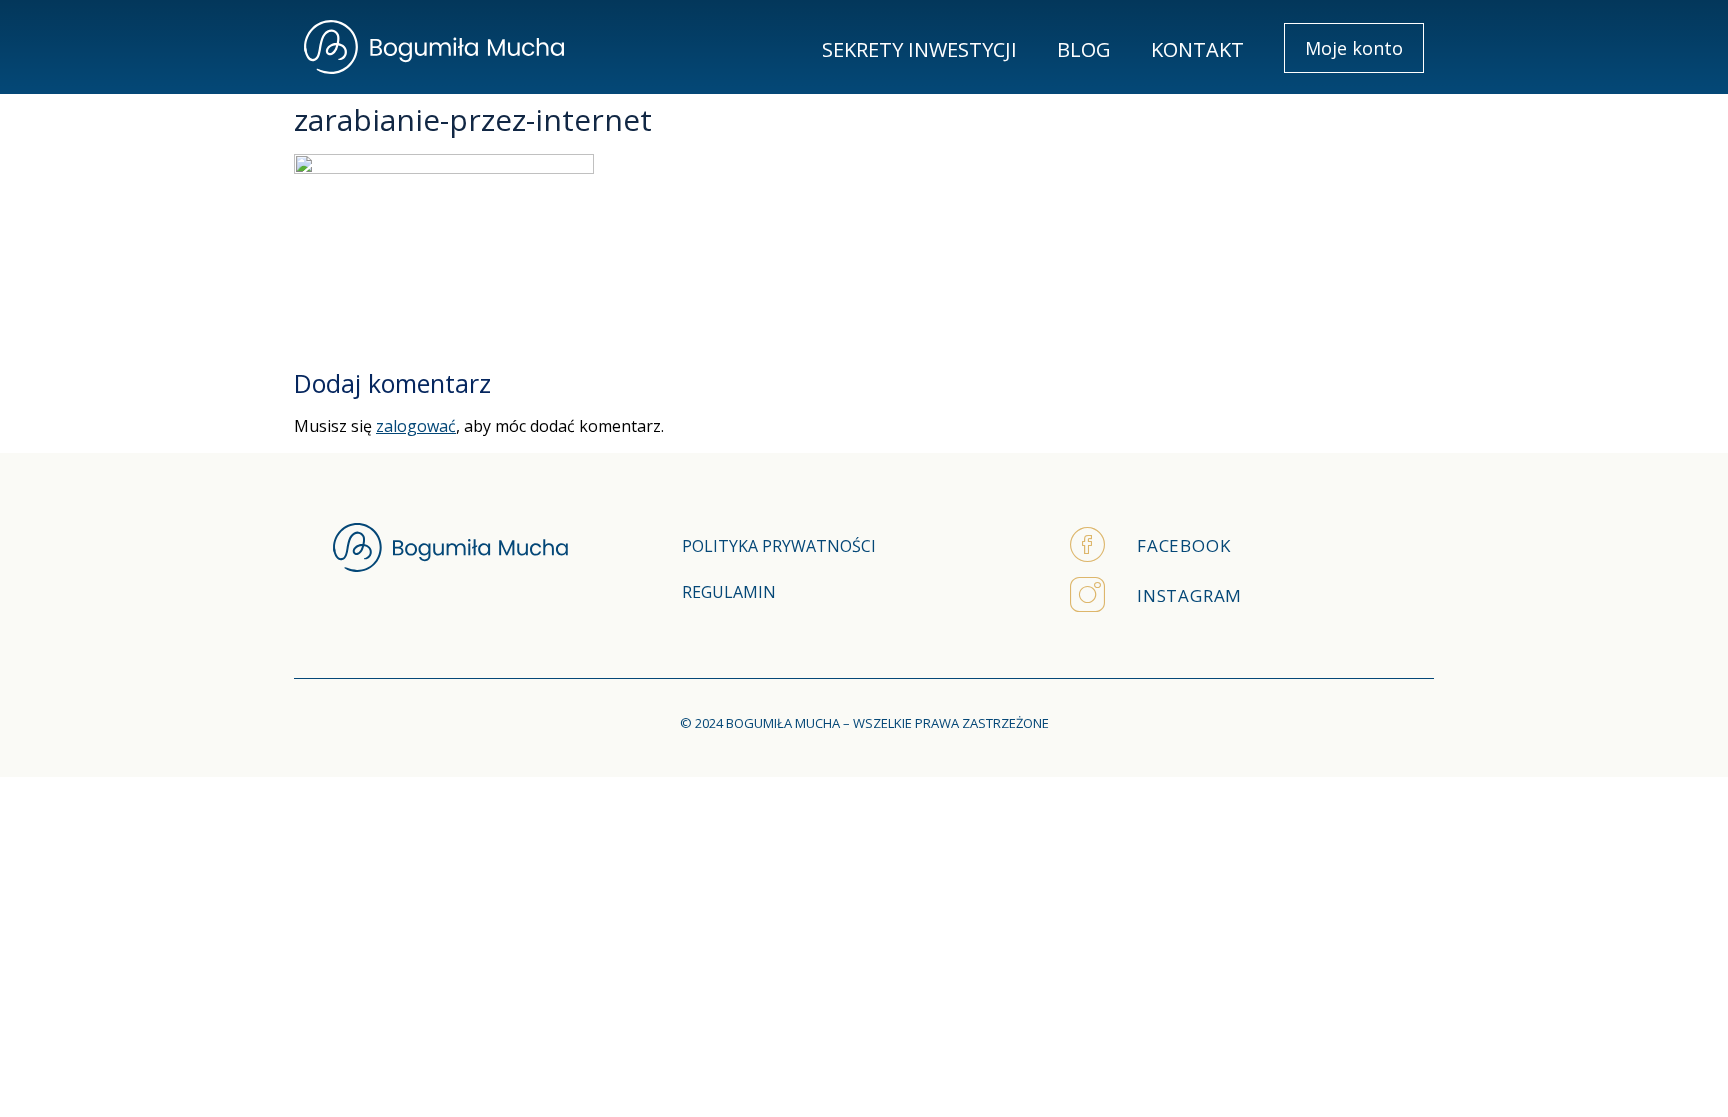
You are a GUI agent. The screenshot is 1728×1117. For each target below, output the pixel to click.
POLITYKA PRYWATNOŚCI (779, 546)
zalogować (416, 426)
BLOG (1084, 49)
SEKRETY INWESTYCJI (919, 49)
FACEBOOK (1183, 545)
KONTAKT (1197, 49)
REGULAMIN (729, 592)
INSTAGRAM (1189, 595)
